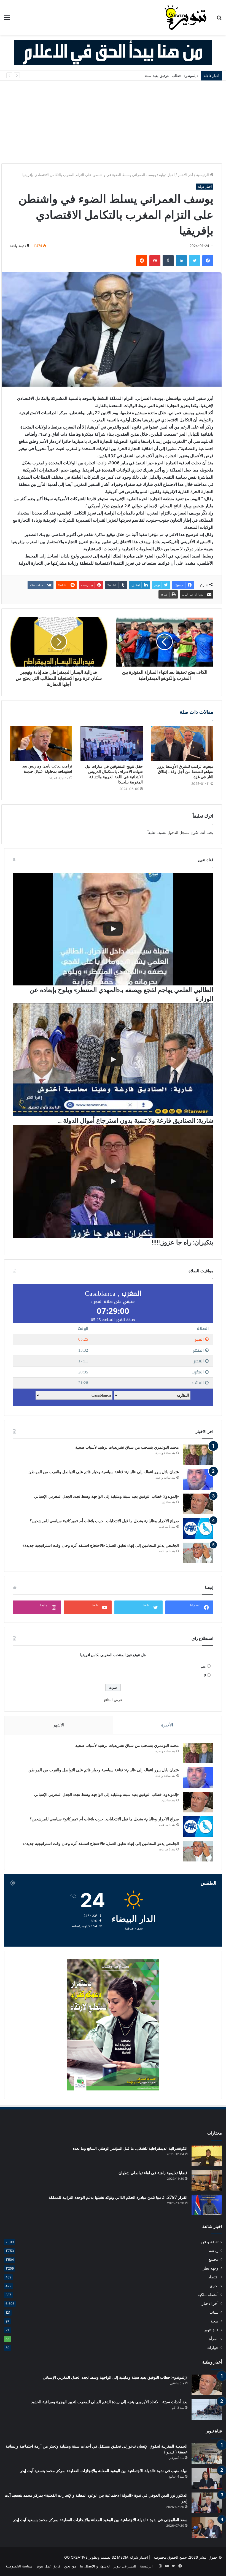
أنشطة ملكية (208, 2295)
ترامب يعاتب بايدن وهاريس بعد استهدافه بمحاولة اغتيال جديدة (47, 769)
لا (205, 1675)
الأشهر (59, 1725)
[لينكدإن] (181, 261)
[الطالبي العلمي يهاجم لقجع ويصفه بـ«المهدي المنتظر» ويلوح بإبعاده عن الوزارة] (113, 929)
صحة (215, 2321)
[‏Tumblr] (168, 261)
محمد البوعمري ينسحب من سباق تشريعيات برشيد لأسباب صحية (127, 1447)
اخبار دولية (167, 175)
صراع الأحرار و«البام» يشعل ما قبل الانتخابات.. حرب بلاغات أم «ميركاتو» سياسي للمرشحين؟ (104, 1521)
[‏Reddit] (142, 261)
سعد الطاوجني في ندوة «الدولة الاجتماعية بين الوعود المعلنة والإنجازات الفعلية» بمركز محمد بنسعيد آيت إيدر (100, 2520)
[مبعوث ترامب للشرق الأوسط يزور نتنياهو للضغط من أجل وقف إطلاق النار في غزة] (182, 743)
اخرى (214, 2286)
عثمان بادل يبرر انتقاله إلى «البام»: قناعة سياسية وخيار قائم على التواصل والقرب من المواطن (104, 1472)
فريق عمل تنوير (48, 2566)
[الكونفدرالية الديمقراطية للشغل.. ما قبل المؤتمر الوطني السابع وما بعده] (207, 2156)
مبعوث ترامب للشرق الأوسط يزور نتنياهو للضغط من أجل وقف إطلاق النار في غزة (185, 772)
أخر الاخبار (185, 175)
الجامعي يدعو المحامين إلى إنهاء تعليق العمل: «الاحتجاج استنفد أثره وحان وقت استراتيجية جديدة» (101, 1545)
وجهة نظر (211, 2268)
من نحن (70, 2566)
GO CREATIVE (76, 2557)
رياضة (214, 2251)
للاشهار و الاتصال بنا (95, 2566)
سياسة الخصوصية (19, 2566)
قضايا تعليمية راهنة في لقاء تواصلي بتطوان (153, 2173)
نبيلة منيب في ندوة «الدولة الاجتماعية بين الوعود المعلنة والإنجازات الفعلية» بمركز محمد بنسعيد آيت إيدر (104, 2471)
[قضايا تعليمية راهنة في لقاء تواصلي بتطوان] (207, 2180)
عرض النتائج (113, 1700)
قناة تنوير (211, 2330)
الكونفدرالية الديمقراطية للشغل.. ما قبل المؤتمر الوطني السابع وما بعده (130, 2148)
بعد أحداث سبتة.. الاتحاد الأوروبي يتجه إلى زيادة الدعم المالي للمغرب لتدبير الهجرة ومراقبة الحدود (109, 2402)
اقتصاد (213, 2277)
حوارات (212, 2348)
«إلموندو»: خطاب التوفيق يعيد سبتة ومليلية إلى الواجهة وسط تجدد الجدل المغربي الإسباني (130, 76)
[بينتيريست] (155, 261)
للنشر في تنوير (125, 2566)
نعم (203, 1666)
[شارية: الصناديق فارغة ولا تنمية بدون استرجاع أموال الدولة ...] (113, 1060)
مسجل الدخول (179, 832)
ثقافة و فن (210, 2242)
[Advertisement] (113, 122)
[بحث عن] (219, 19)
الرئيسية (203, 175)
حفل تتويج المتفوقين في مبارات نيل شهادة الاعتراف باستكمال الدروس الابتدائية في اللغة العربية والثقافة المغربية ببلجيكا (114, 774)
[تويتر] (195, 261)
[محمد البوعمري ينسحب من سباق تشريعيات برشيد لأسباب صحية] (198, 1455)
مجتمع (214, 2259)
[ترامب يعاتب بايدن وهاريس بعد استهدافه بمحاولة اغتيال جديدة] (41, 743)
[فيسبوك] (208, 261)
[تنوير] (186, 17)
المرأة (214, 2339)
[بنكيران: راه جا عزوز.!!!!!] (113, 1181)
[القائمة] (7, 19)
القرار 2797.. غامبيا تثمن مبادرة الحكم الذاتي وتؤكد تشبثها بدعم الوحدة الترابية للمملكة (118, 2197)
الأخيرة (167, 1725)
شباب (214, 2312)
